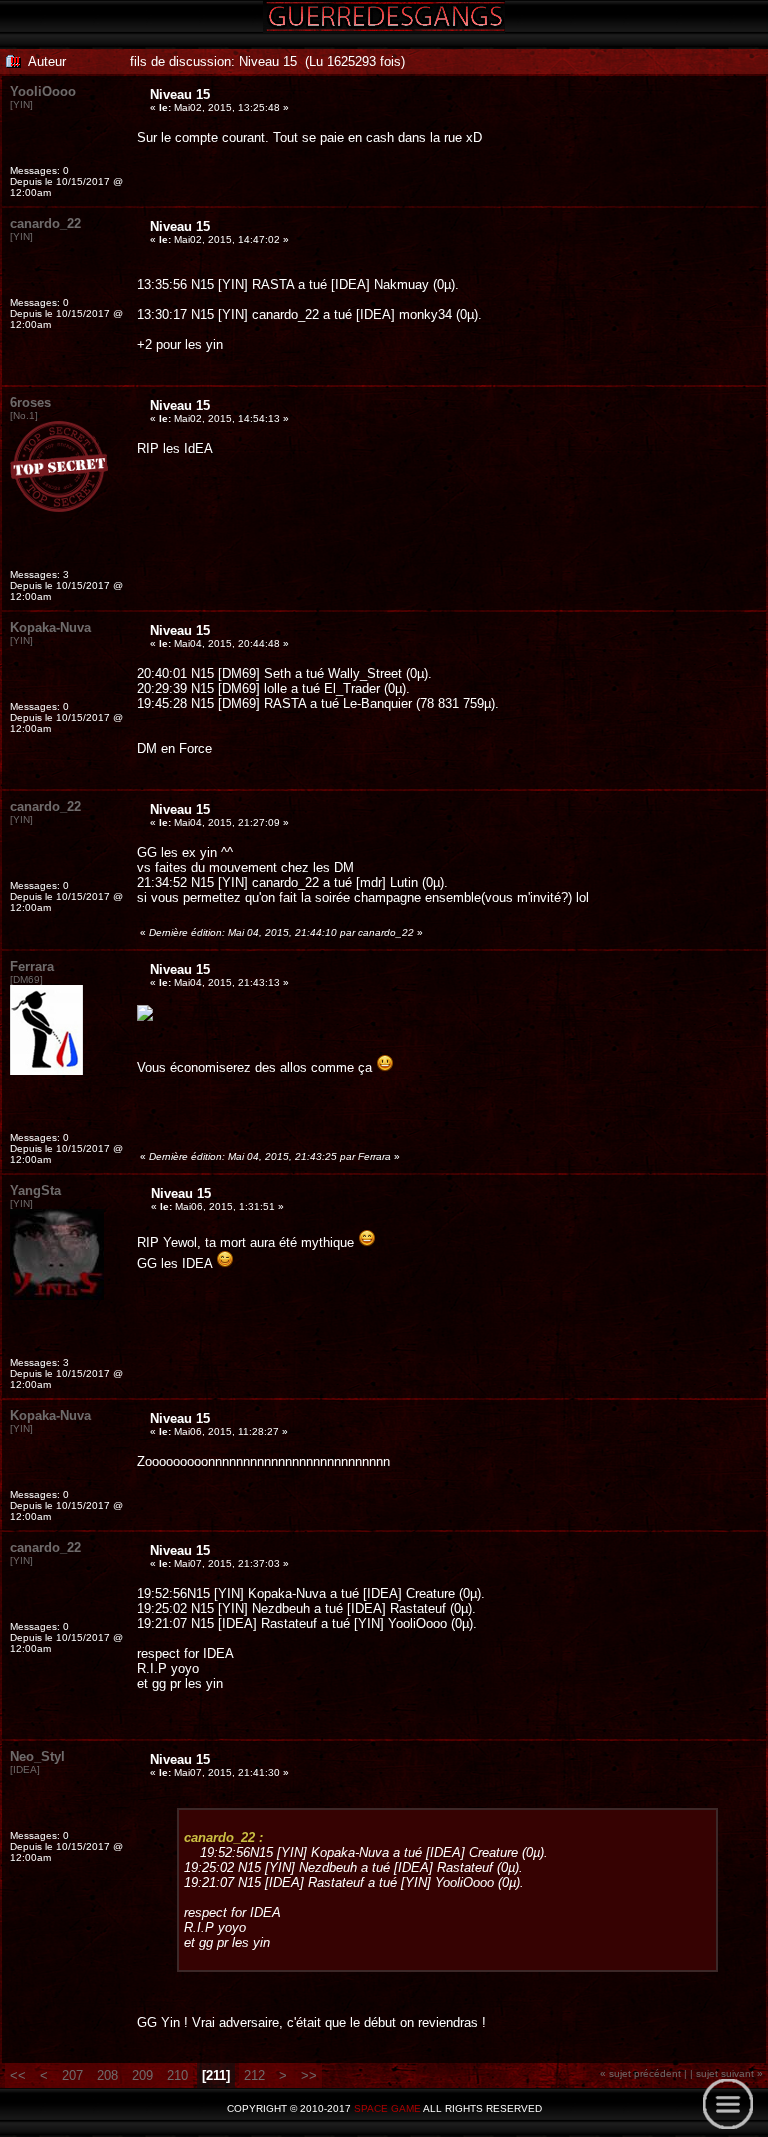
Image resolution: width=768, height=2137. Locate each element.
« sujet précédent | (643, 2073)
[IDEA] (25, 1769)
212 (256, 2075)
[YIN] (21, 104)
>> (309, 2075)
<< (20, 2075)
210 (175, 2075)
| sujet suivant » (726, 2073)
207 (72, 2075)
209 (140, 2075)
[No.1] (24, 415)
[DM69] (26, 979)
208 (105, 2075)
